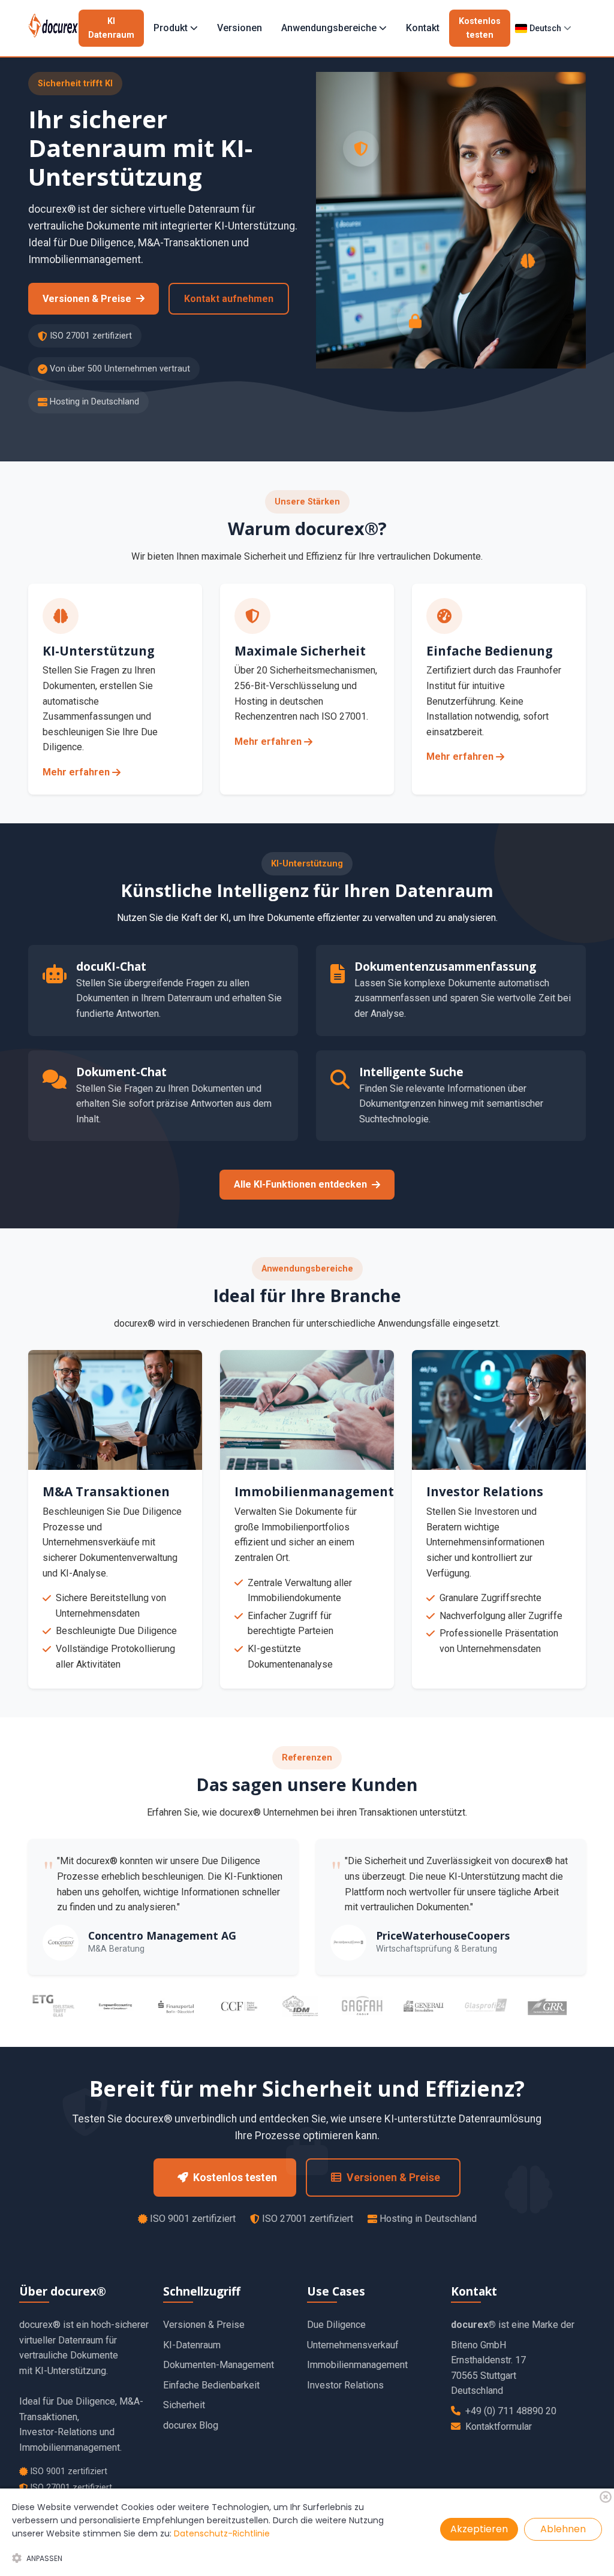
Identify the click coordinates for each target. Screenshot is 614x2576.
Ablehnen (563, 2529)
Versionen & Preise (204, 2325)
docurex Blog (191, 2425)
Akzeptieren (479, 2529)
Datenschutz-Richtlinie (222, 2533)
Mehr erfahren (76, 772)
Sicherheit (184, 2405)
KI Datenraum (111, 28)
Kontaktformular (499, 2426)
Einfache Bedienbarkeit (211, 2385)
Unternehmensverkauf (353, 2345)
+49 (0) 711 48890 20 (511, 2411)
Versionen (240, 28)
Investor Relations (345, 2385)
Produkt (171, 28)
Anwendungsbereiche (329, 28)
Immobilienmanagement (357, 2365)
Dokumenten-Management (219, 2365)
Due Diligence (336, 2325)
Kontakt (423, 28)
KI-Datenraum (192, 2345)
